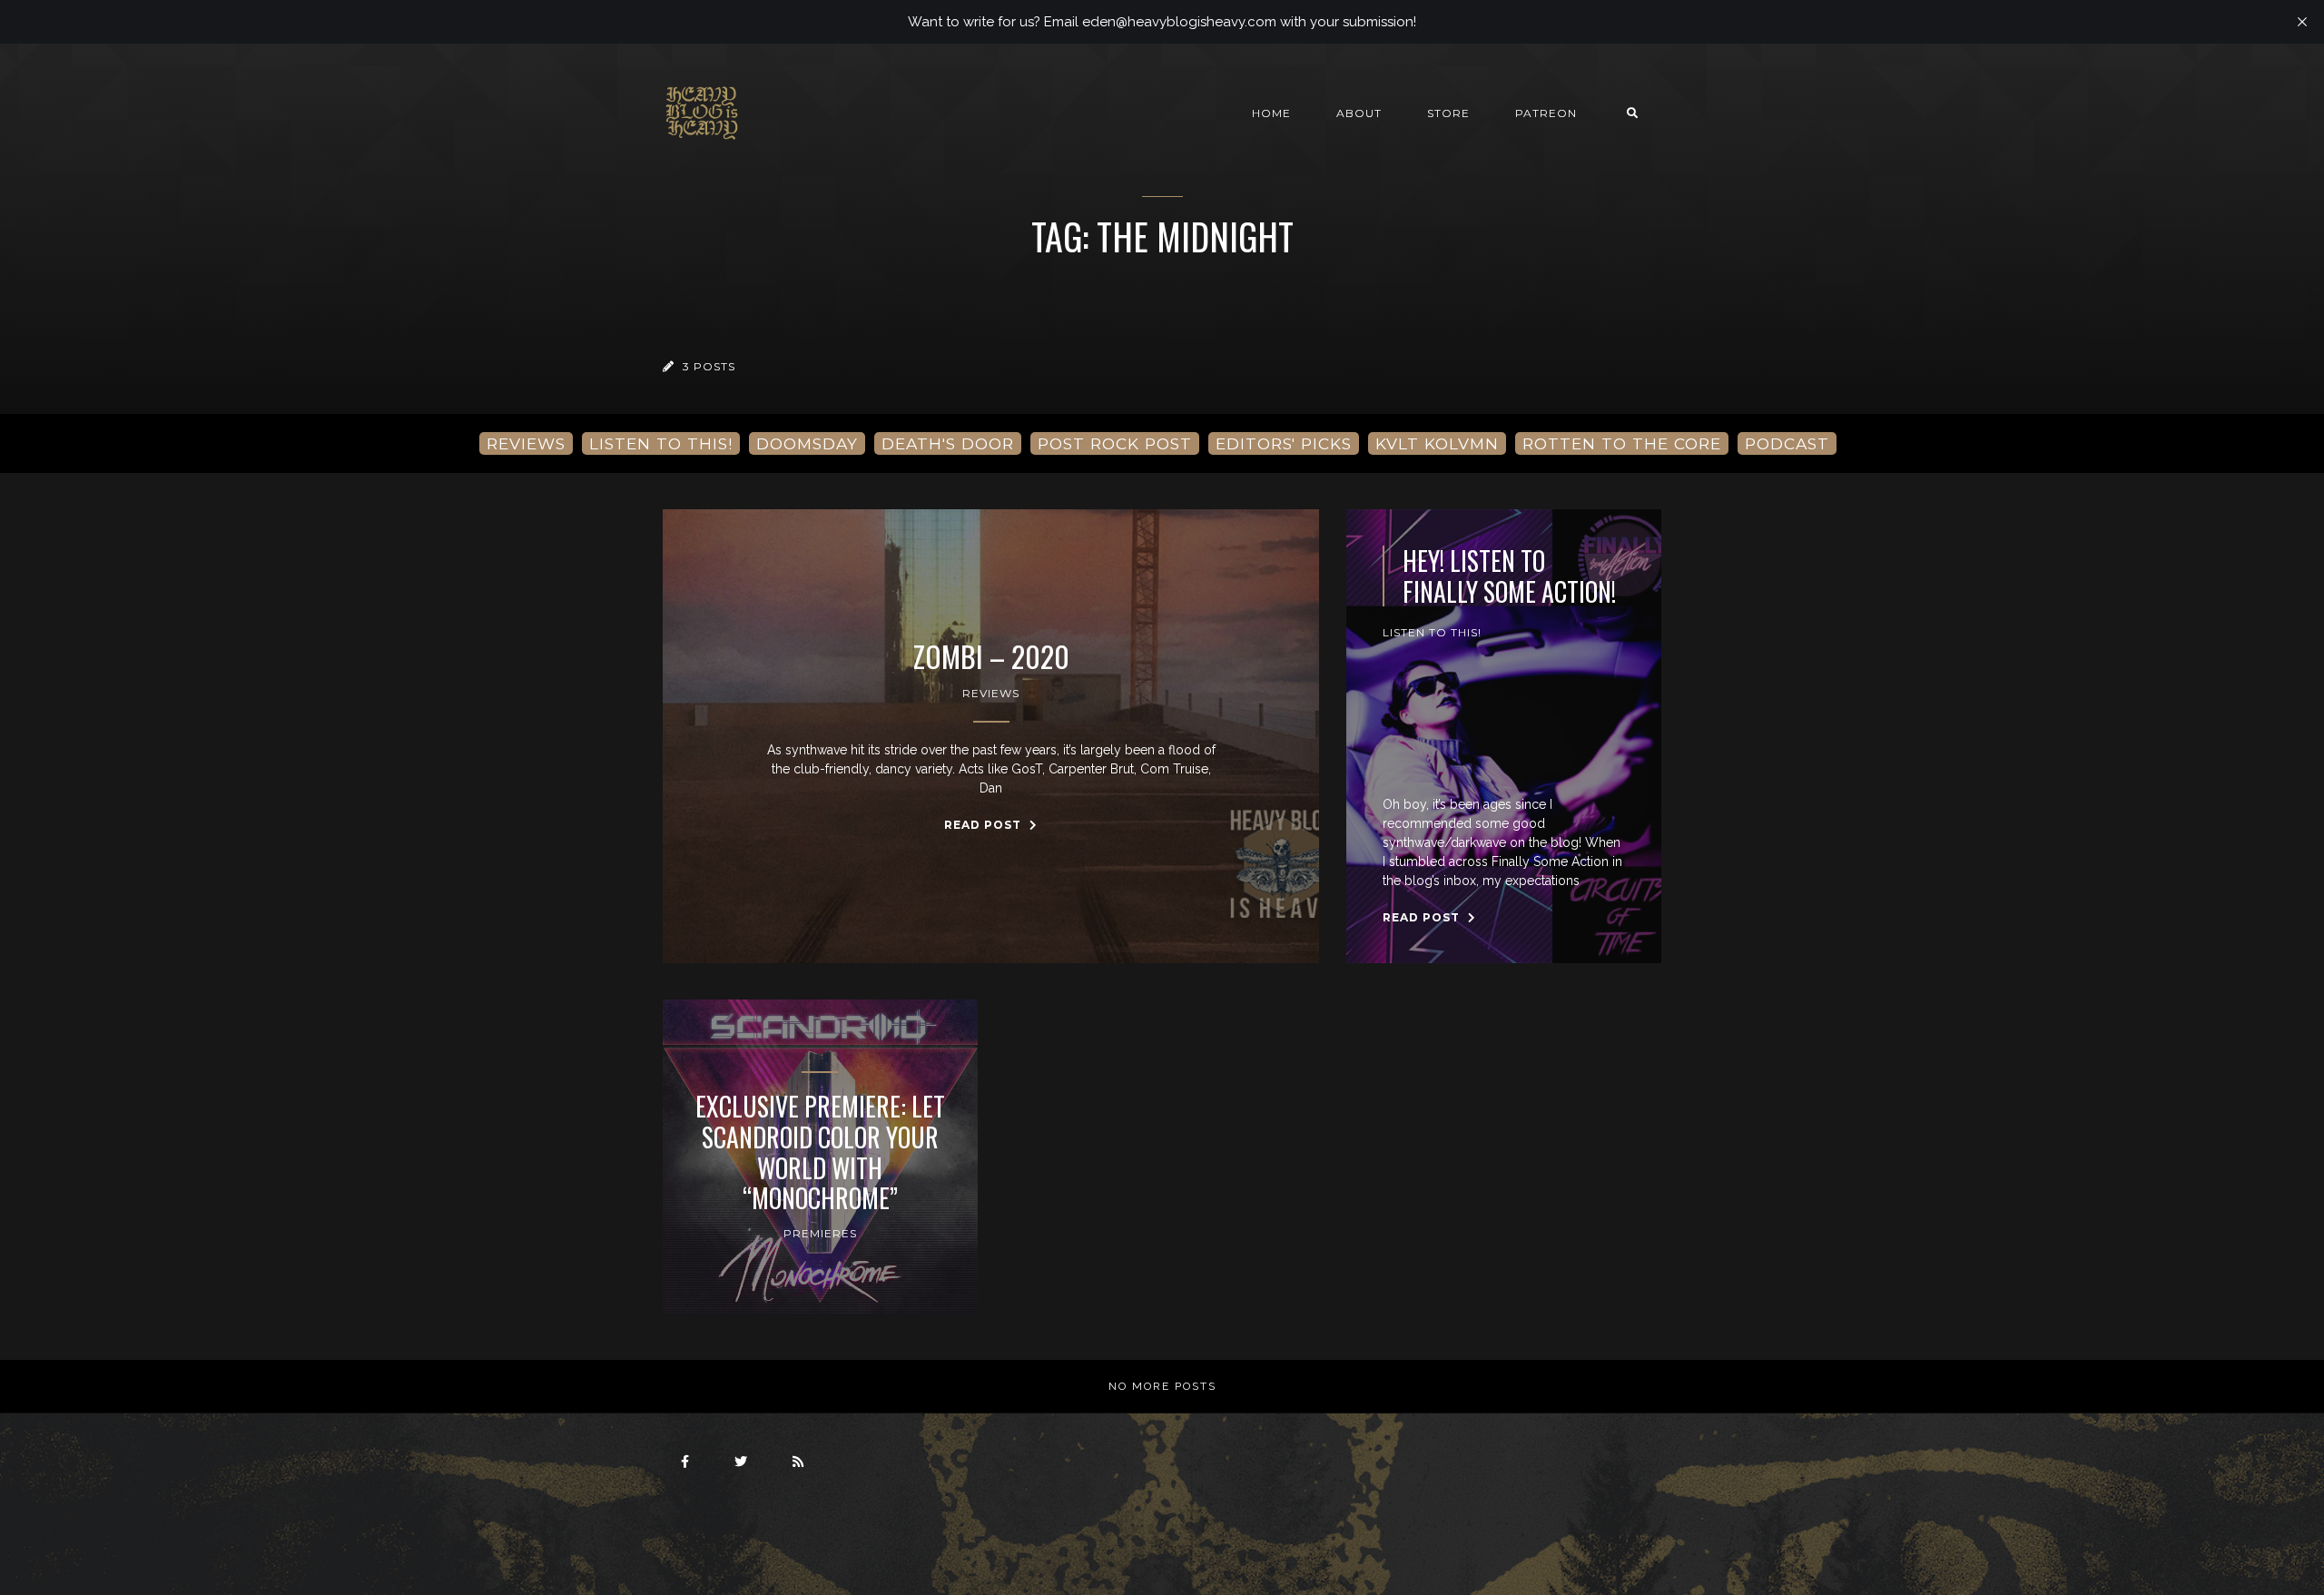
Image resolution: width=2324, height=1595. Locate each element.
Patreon (1546, 113)
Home (1271, 113)
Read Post (985, 825)
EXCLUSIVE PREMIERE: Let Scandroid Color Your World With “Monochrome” (820, 1152)
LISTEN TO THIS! (661, 443)
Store (1448, 113)
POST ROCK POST (1115, 443)
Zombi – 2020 (991, 656)
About (1359, 113)
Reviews (991, 693)
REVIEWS (526, 443)
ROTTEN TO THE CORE (1622, 443)
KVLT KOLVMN (1437, 443)
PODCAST (1787, 443)
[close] (2302, 22)
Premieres (820, 1233)
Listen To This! (1432, 632)
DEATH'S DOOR (948, 443)
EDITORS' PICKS (1284, 443)
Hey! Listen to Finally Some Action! (1509, 576)
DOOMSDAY (807, 443)
